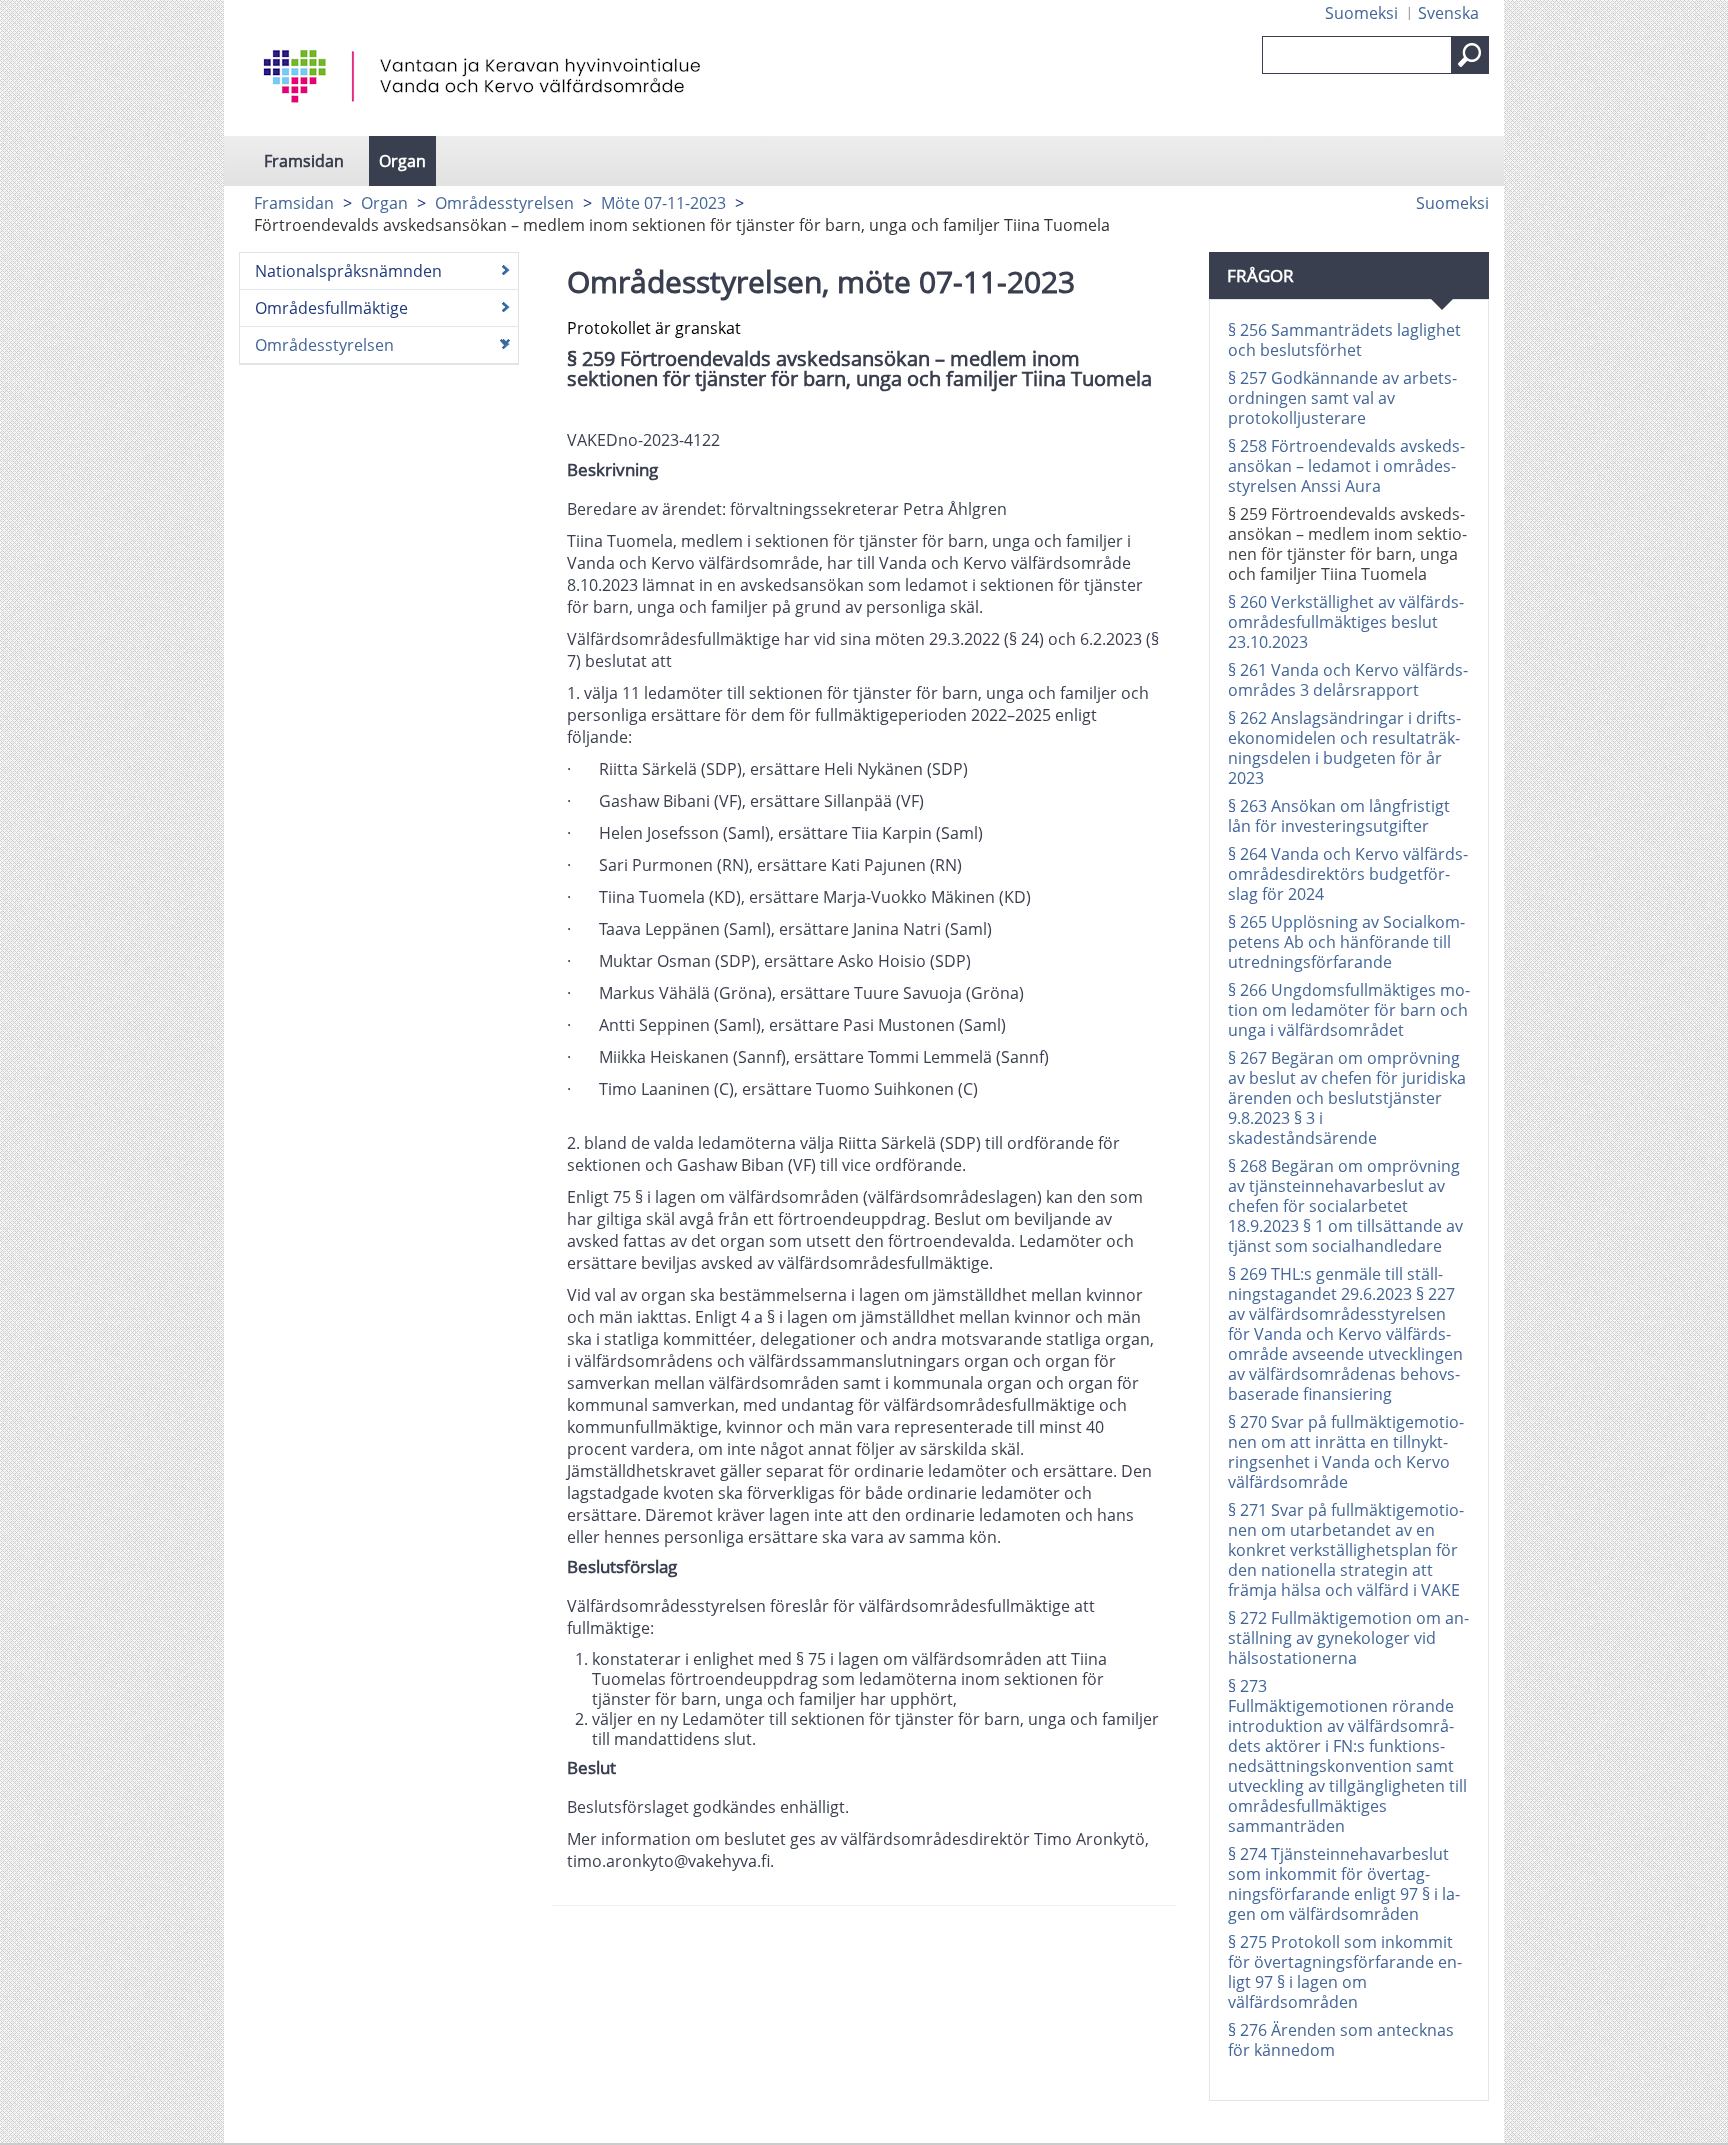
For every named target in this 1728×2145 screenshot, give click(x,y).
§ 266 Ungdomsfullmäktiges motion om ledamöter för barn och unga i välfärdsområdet (1349, 1010)
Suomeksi (1361, 13)
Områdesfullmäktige (331, 308)
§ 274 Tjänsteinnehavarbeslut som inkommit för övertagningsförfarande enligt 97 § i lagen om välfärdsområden (1344, 1884)
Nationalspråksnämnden (348, 271)
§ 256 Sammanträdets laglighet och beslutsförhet (1344, 340)
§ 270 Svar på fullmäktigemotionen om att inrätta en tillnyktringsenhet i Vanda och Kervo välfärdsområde (1346, 1452)
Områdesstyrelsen (504, 203)
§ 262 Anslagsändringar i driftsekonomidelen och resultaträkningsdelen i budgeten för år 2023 (1344, 748)
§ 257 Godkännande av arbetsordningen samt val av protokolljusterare (1342, 398)
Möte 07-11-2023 (663, 203)
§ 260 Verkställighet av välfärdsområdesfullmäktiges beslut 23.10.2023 (1346, 622)
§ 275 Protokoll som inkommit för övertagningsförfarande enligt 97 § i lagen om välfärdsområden (1345, 1972)
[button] (1470, 55)
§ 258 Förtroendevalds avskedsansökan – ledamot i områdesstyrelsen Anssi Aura (1346, 466)
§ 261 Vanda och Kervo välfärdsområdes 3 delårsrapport (1348, 680)
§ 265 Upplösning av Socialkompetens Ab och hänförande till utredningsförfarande (1346, 942)
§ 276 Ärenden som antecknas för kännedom (1341, 2040)
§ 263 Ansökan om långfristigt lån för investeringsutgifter (1339, 816)
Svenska (1448, 13)
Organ (402, 161)
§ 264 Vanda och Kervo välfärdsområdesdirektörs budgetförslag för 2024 (1348, 874)
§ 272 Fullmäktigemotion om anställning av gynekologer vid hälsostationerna (1348, 1638)
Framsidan (304, 161)
